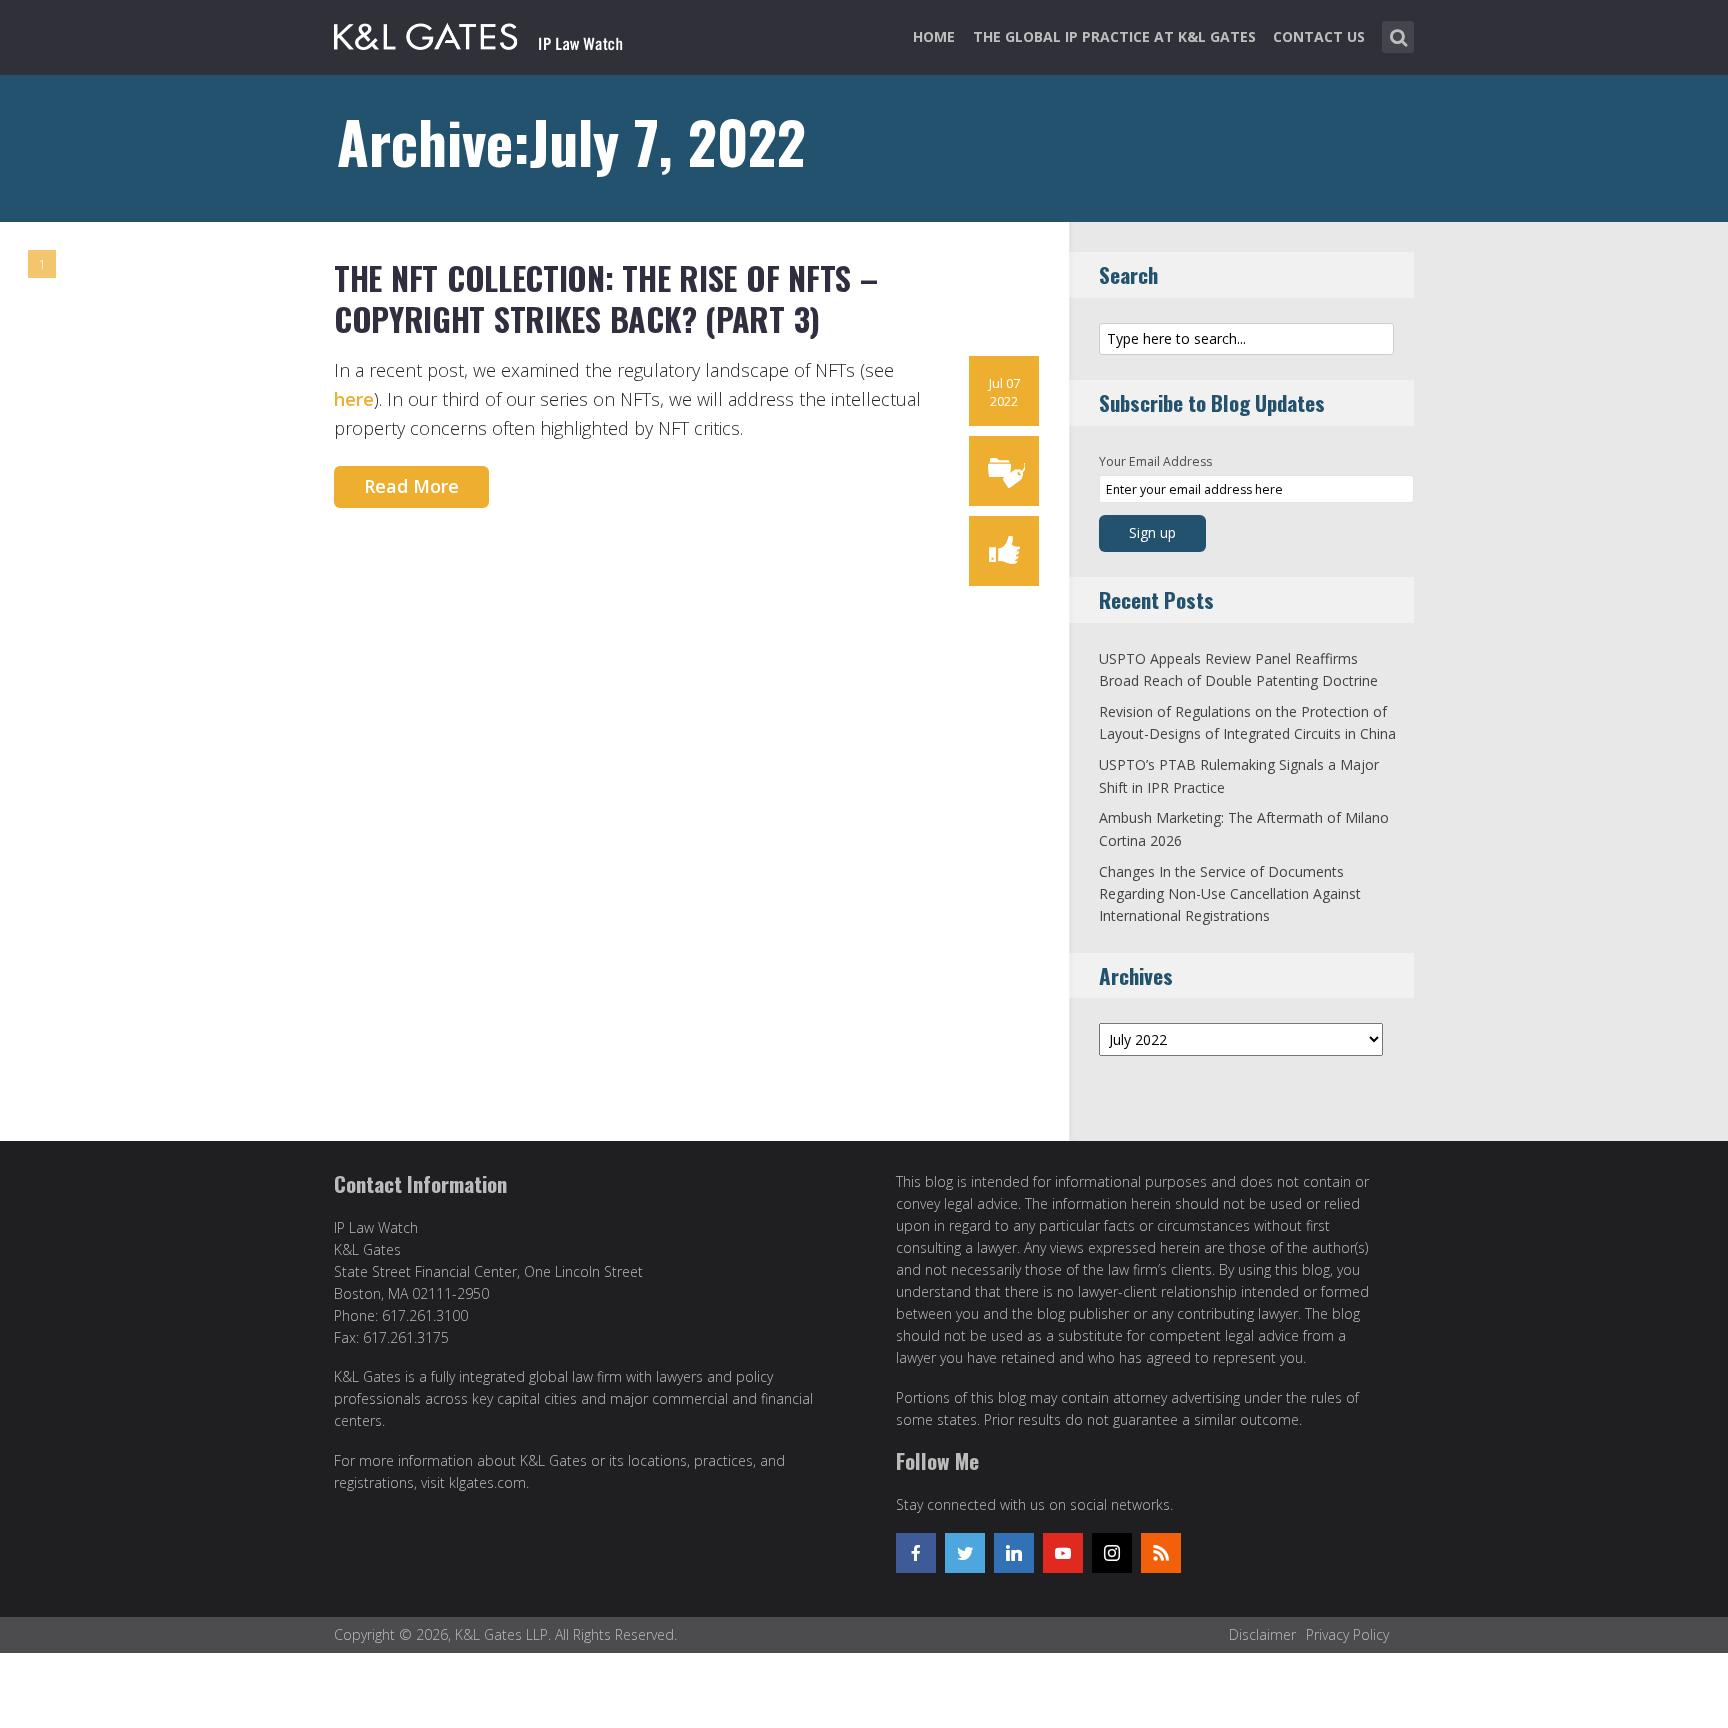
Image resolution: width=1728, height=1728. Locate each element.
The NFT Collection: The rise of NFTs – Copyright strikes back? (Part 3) (606, 298)
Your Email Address (1155, 461)
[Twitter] (965, 1553)
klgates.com (487, 1482)
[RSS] (1161, 1553)
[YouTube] (1063, 1553)
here (354, 399)
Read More (411, 486)
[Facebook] (916, 1553)
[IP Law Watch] (478, 33)
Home (934, 36)
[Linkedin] (1014, 1553)
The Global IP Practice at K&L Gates (1114, 36)
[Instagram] (1112, 1553)
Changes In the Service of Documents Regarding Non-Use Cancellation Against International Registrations (1230, 894)
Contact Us (1319, 36)
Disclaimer (1262, 1634)
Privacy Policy (1347, 1634)
